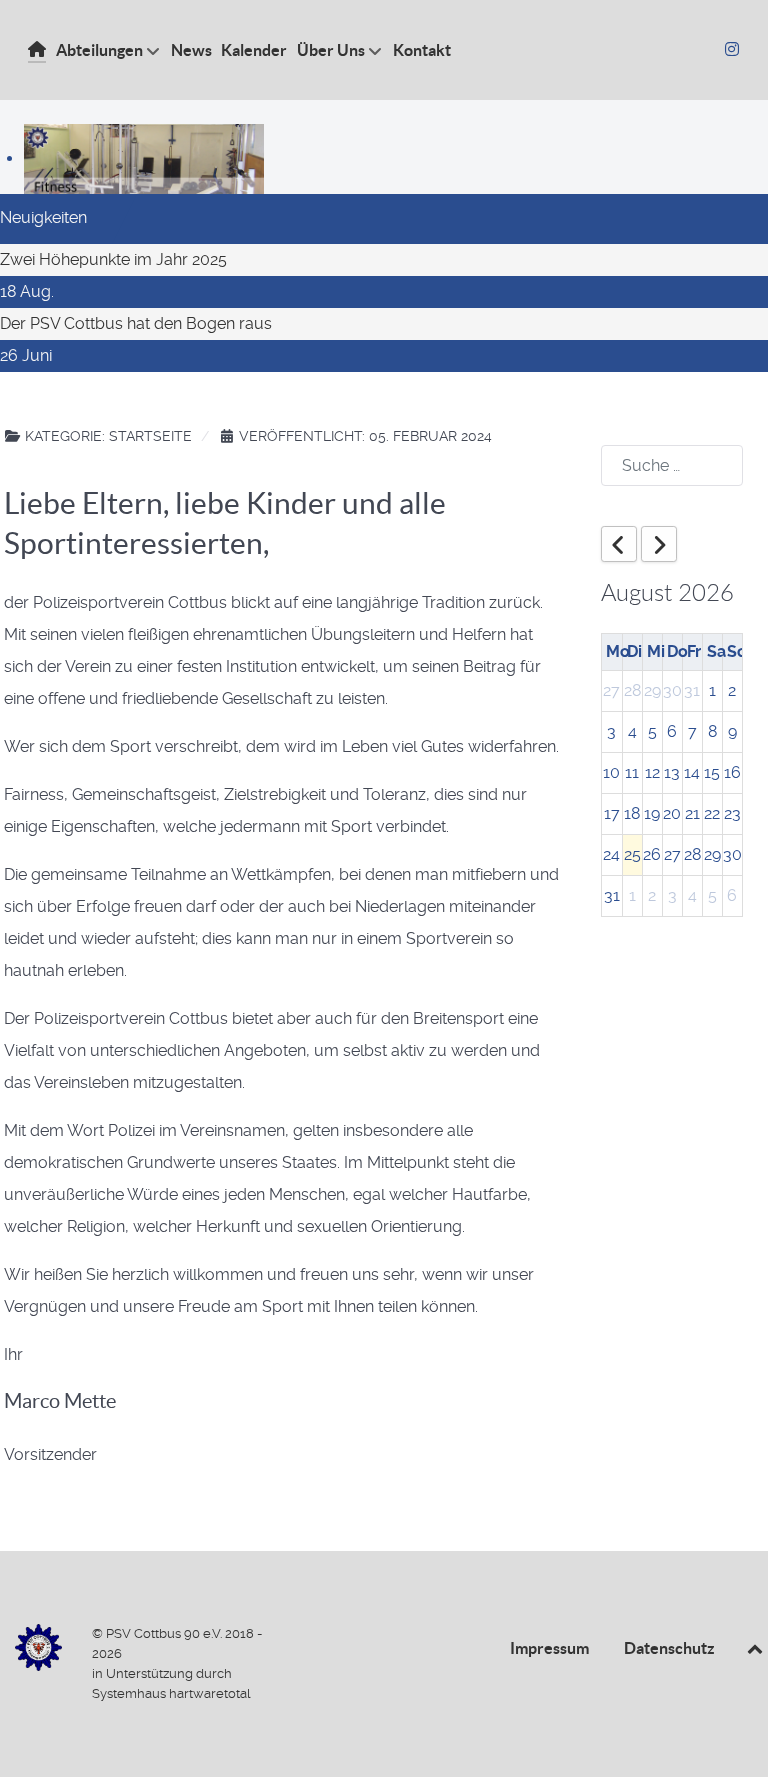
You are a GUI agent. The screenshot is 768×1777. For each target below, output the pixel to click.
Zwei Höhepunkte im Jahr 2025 (113, 259)
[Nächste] (659, 544)
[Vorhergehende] (619, 544)
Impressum (549, 1648)
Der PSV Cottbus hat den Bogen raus (136, 323)
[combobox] (672, 465)
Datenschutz (669, 1648)
